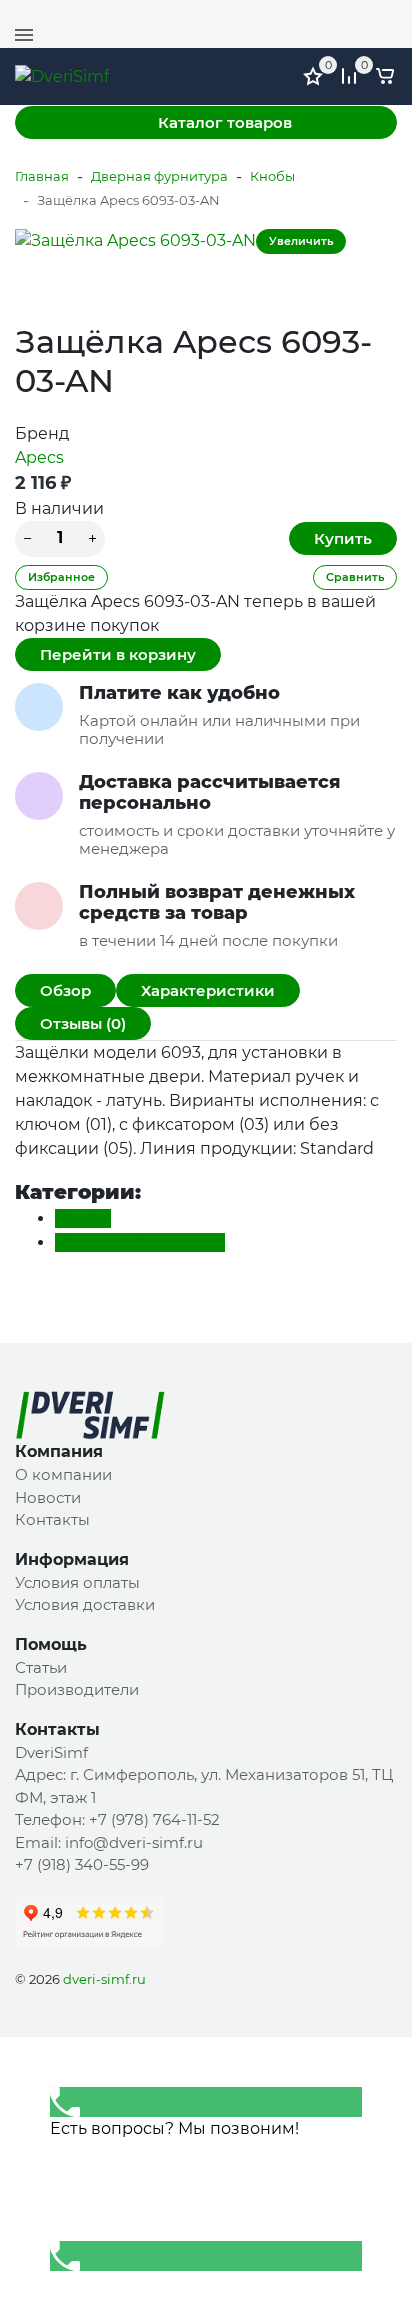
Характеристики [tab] (208, 990)
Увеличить (301, 241)
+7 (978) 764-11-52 (337, 15)
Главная (42, 176)
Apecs (39, 457)
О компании (63, 1474)
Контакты (52, 1519)
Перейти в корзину (118, 654)
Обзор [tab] (65, 990)
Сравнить (355, 577)
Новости (48, 1497)
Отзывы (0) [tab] (83, 1023)
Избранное (61, 577)
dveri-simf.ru (104, 1979)
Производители (77, 1689)
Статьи (41, 1667)
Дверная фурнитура (159, 176)
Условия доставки (85, 1604)
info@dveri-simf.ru (134, 1842)
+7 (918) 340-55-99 (82, 1864)
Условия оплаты (77, 1582)
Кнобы (272, 176)
